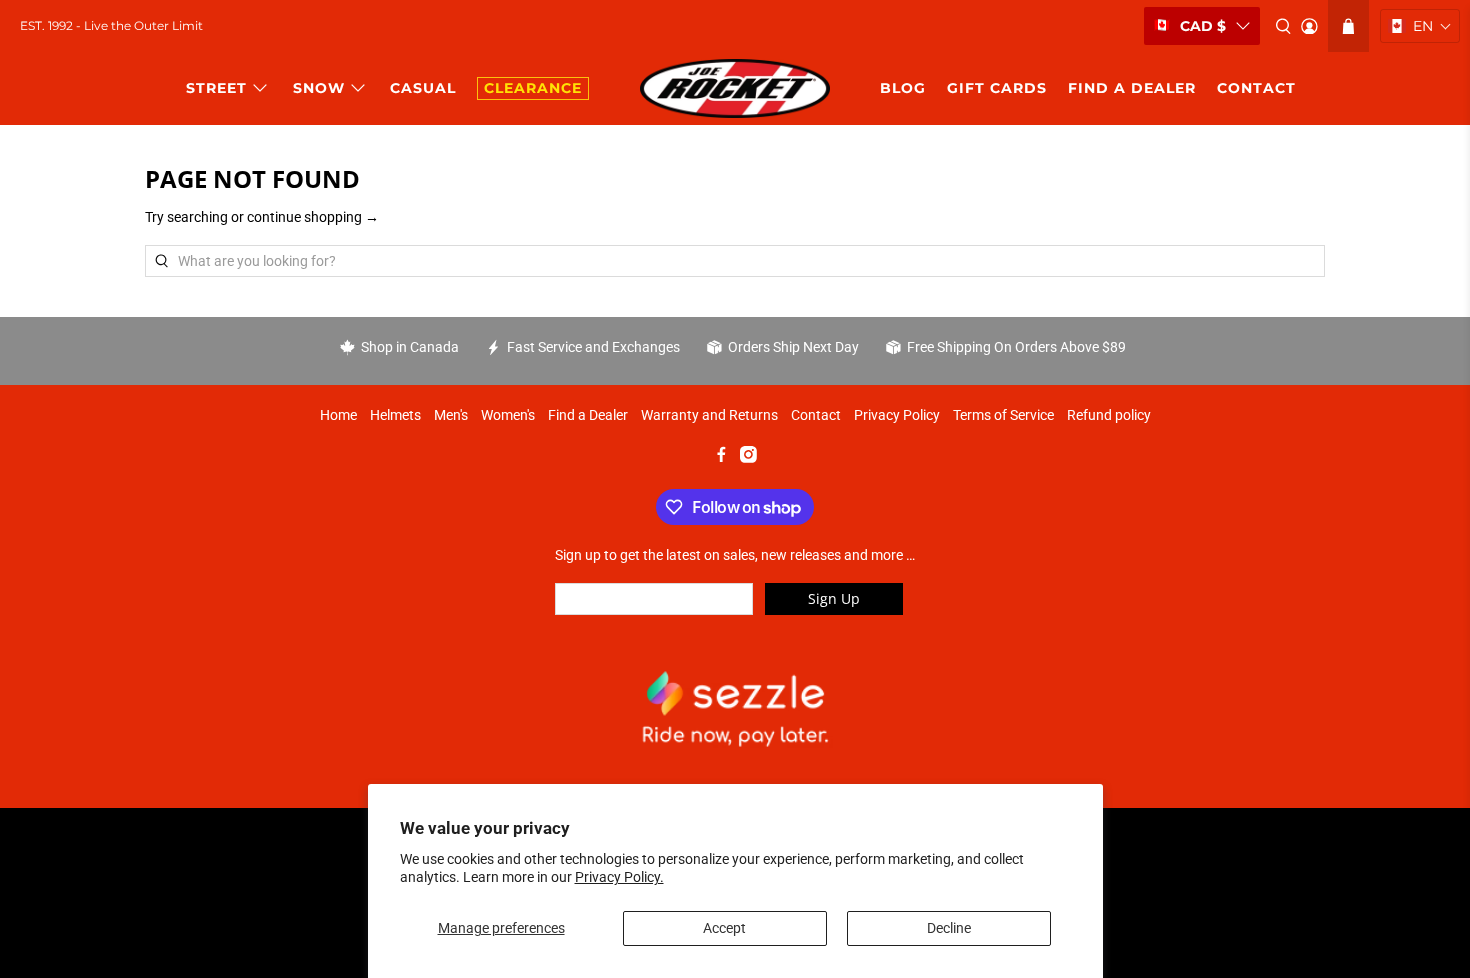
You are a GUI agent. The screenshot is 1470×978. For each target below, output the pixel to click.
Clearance (533, 88)
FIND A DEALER (1132, 88)
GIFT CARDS (997, 88)
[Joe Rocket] (735, 88)
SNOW (319, 88)
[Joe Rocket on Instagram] (748, 458)
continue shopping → (313, 217)
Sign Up (834, 598)
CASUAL (423, 88)
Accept (724, 928)
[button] (1420, 26)
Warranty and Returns (709, 415)
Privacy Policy (897, 415)
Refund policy (1109, 415)
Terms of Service (1003, 415)
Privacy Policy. (619, 877)
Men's (451, 415)
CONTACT (1256, 88)
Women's (508, 415)
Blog (903, 88)
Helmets (395, 415)
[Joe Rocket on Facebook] (721, 458)
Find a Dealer (588, 415)
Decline (949, 928)
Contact (816, 415)
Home (338, 415)
